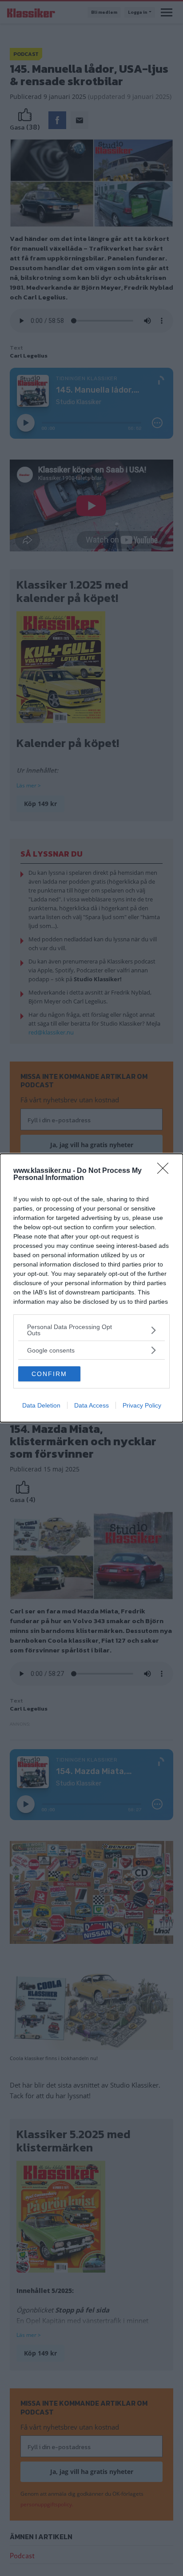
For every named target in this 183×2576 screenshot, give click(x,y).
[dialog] (91, 1288)
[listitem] (91, 1330)
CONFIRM (49, 1374)
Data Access (91, 1405)
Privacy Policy (142, 1405)
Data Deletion (41, 1405)
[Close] (166, 1171)
